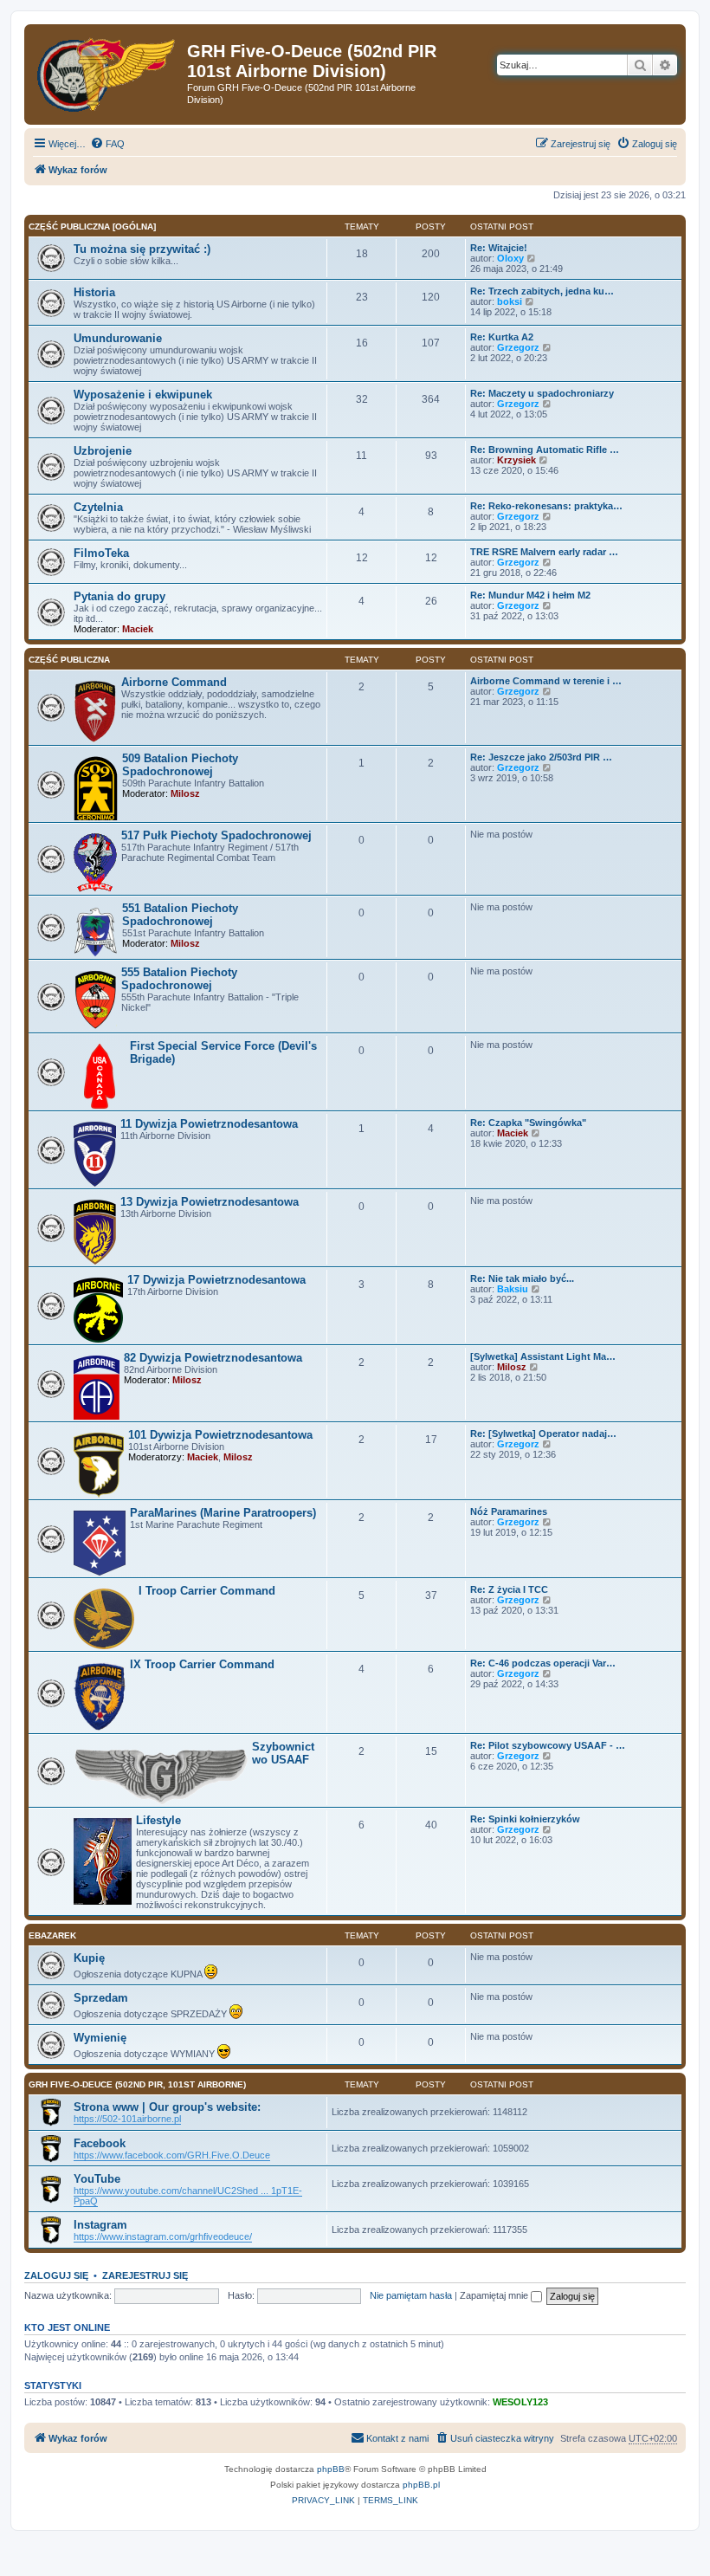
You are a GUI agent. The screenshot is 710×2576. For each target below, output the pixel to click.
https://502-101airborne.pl (127, 2119)
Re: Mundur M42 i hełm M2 (530, 595)
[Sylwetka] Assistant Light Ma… (543, 1356)
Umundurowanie (118, 338)
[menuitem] (107, 144)
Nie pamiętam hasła (411, 2295)
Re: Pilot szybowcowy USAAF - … (548, 1745)
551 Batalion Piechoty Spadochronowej (180, 915)
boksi (510, 301)
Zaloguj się (56, 2275)
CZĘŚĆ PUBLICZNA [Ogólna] (92, 227)
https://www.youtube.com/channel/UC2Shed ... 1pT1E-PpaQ (188, 2196)
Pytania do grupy (119, 596)
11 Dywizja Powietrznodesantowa (209, 1124)
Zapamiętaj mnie (495, 2295)
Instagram (100, 2225)
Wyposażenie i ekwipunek (143, 395)
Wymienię (100, 2038)
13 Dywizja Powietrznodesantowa (210, 1202)
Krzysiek (516, 460)
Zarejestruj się (145, 2275)
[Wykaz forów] (108, 71)
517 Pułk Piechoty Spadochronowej (216, 835)
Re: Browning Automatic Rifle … (545, 450)
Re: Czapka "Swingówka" (528, 1123)
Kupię (89, 1958)
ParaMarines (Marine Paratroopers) (223, 1513)
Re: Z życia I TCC (509, 1589)
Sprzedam (101, 1998)
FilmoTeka (101, 553)
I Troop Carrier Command (207, 1591)
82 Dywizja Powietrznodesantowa (213, 1358)
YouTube (97, 2179)
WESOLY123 (520, 2402)
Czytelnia (98, 507)
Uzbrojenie (103, 451)
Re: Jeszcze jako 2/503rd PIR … (541, 757)
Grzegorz (518, 347)
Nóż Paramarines (509, 1511)
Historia (94, 292)
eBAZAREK (52, 1935)
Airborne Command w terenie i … (546, 681)
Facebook (100, 2143)
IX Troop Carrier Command (202, 1664)
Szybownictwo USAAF (283, 1753)
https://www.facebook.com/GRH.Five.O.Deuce (172, 2155)
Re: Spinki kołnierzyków (525, 1819)
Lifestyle (158, 1820)
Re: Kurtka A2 (502, 337)
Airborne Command (174, 682)
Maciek (138, 629)
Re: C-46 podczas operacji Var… (543, 1663)
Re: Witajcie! (499, 248)
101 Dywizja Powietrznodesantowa (220, 1435)
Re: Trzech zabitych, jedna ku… (542, 291)
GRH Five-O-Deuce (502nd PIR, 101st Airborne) (137, 2084)
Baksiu (513, 1289)
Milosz (185, 793)
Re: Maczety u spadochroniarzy (542, 393)
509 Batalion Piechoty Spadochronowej (180, 765)
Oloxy (510, 258)
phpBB (331, 2469)
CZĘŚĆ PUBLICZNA (69, 660)
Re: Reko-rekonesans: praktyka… (546, 506)
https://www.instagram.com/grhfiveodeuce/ (163, 2236)
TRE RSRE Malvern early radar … (544, 552)
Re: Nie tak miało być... (522, 1278)
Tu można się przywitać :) (142, 249)
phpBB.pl (421, 2485)
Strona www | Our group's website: (167, 2107)
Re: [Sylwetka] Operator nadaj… (543, 1434)
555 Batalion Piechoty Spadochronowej (179, 979)
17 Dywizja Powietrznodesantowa (216, 1280)
